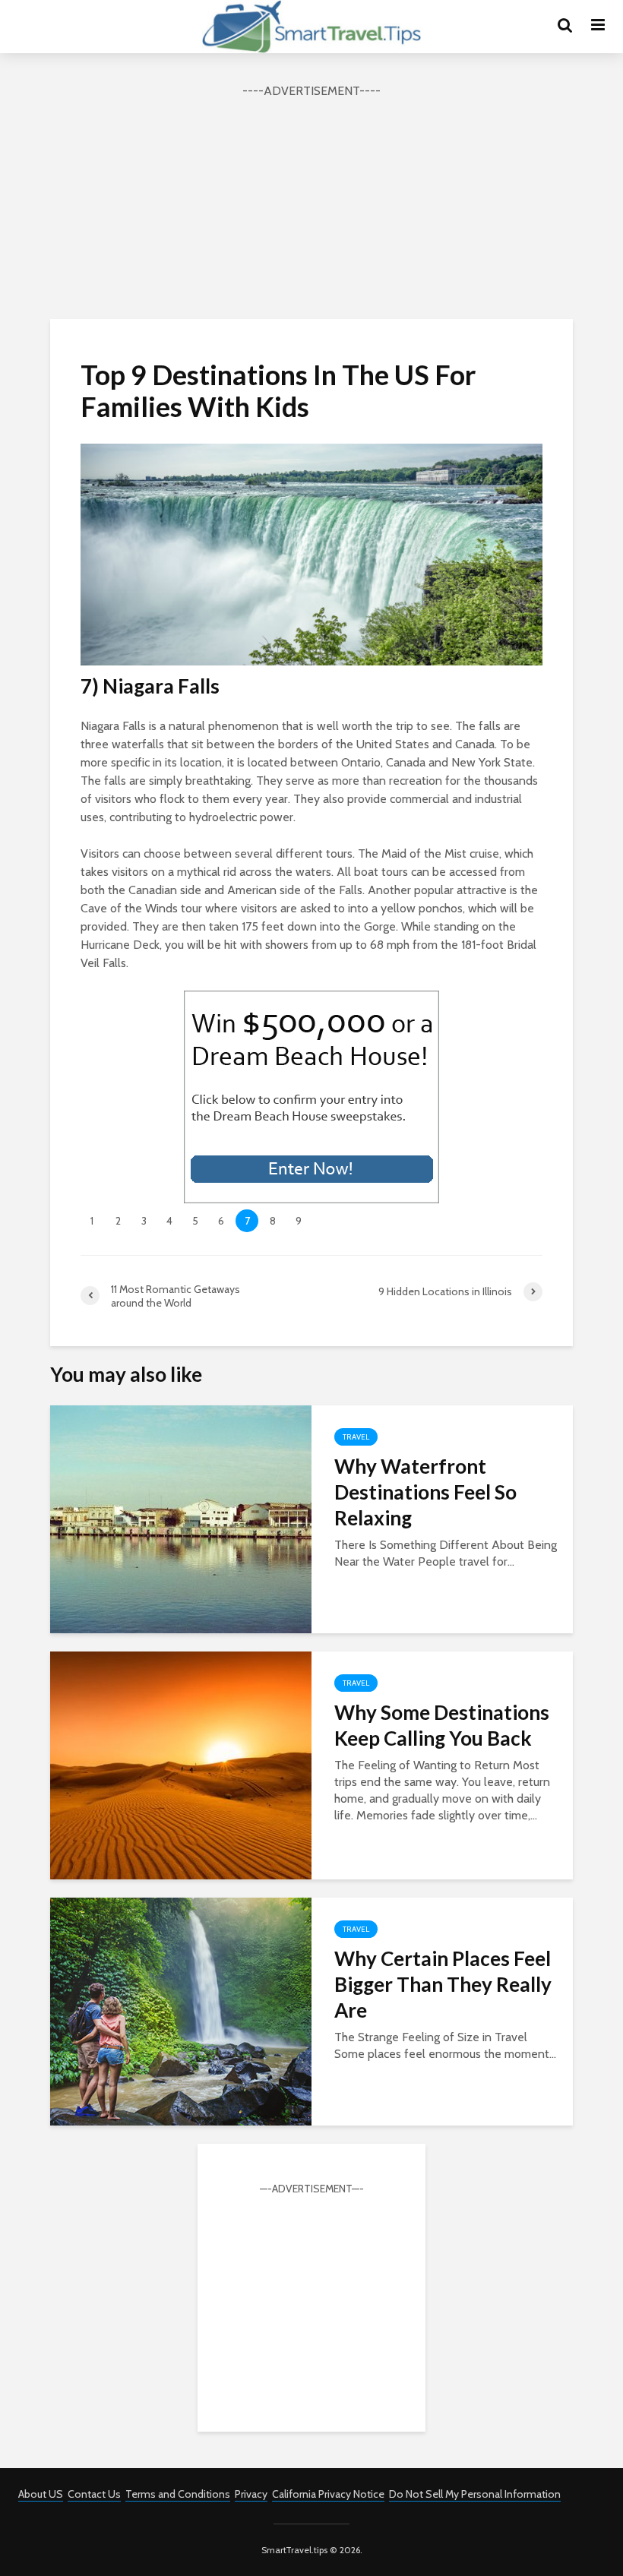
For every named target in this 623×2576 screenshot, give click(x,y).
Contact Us (94, 2494)
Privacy (251, 2494)
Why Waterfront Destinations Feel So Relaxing (425, 1492)
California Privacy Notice (328, 2494)
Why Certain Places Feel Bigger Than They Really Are (443, 1984)
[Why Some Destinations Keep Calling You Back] (181, 1764)
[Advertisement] (311, 207)
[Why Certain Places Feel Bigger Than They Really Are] (181, 2010)
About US (41, 2494)
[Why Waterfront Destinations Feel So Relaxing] (181, 1517)
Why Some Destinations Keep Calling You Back (442, 1725)
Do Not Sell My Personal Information (475, 2494)
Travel (356, 1437)
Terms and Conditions (178, 2494)
